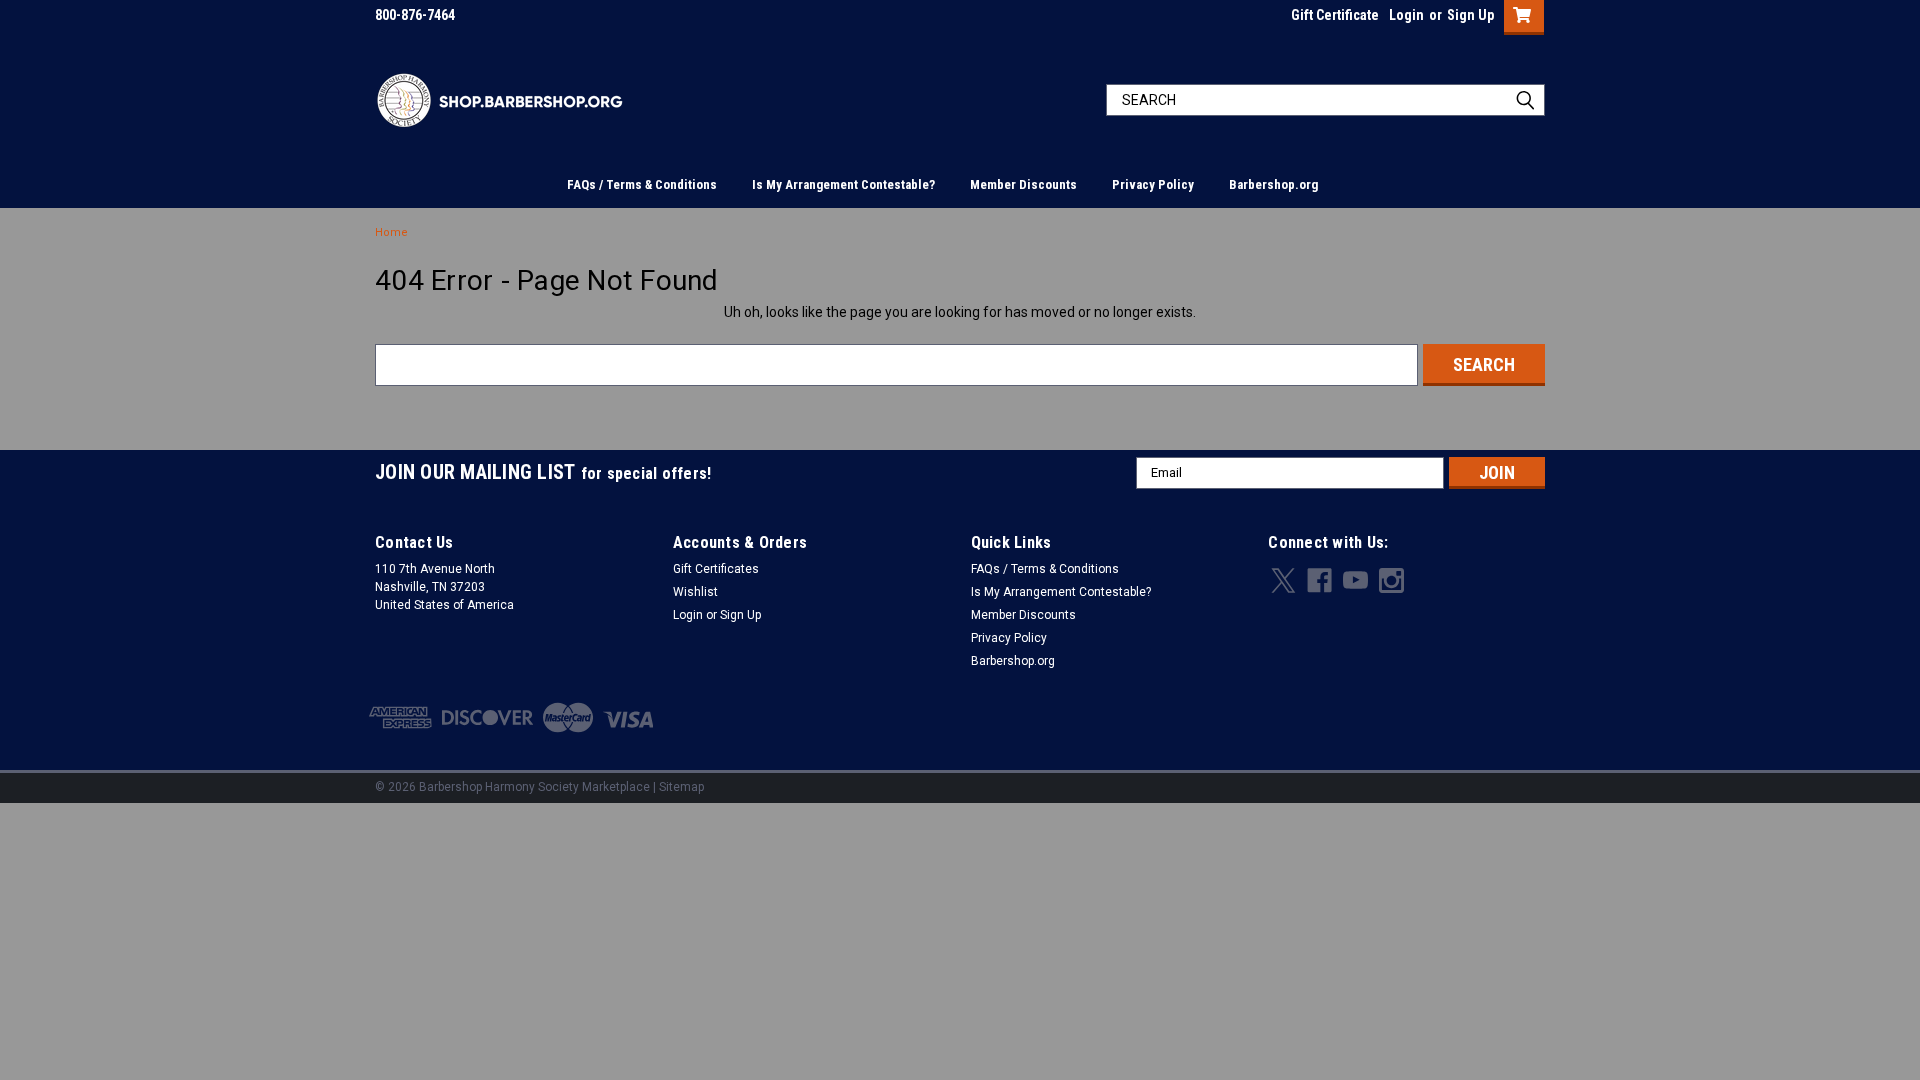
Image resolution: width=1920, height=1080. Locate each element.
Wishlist (695, 592)
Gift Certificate (1335, 15)
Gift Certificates (716, 569)
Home (391, 232)
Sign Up (1470, 15)
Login (1406, 15)
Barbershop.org (1273, 184)
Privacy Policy (1153, 184)
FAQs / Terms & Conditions (642, 184)
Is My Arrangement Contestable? (843, 184)
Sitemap (681, 787)
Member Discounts (1023, 184)
